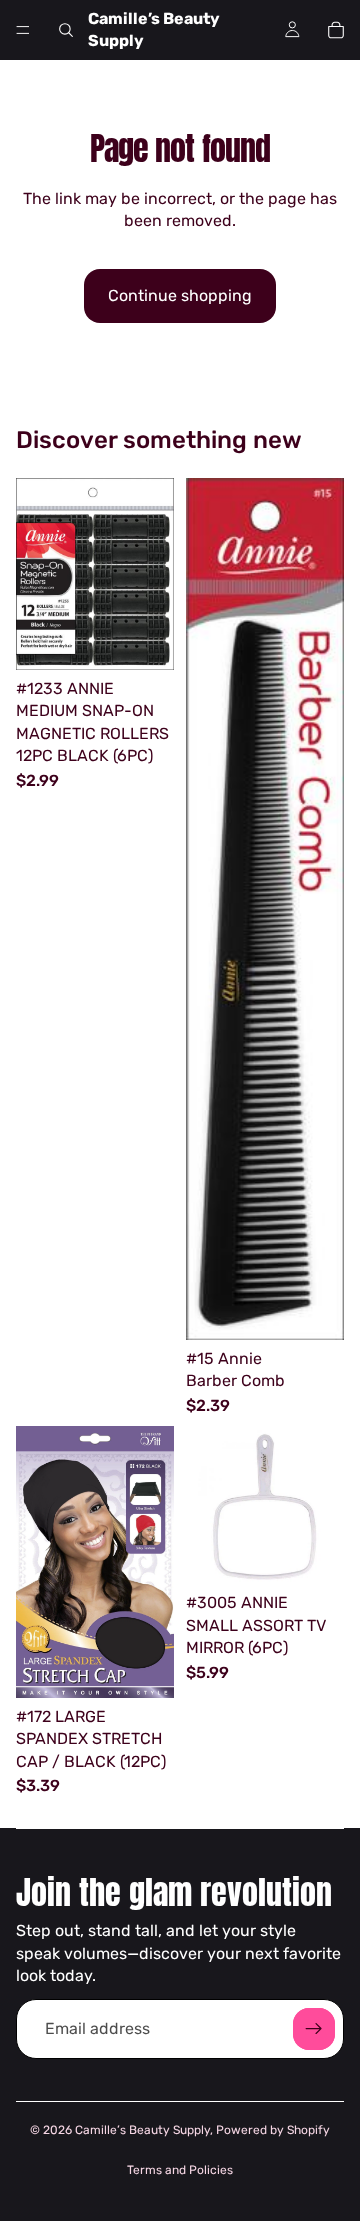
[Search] (66, 30)
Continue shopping (180, 295)
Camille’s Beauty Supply (142, 2130)
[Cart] (336, 30)
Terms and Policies (180, 2170)
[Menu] (23, 30)
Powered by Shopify (273, 2130)
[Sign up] (314, 2029)
